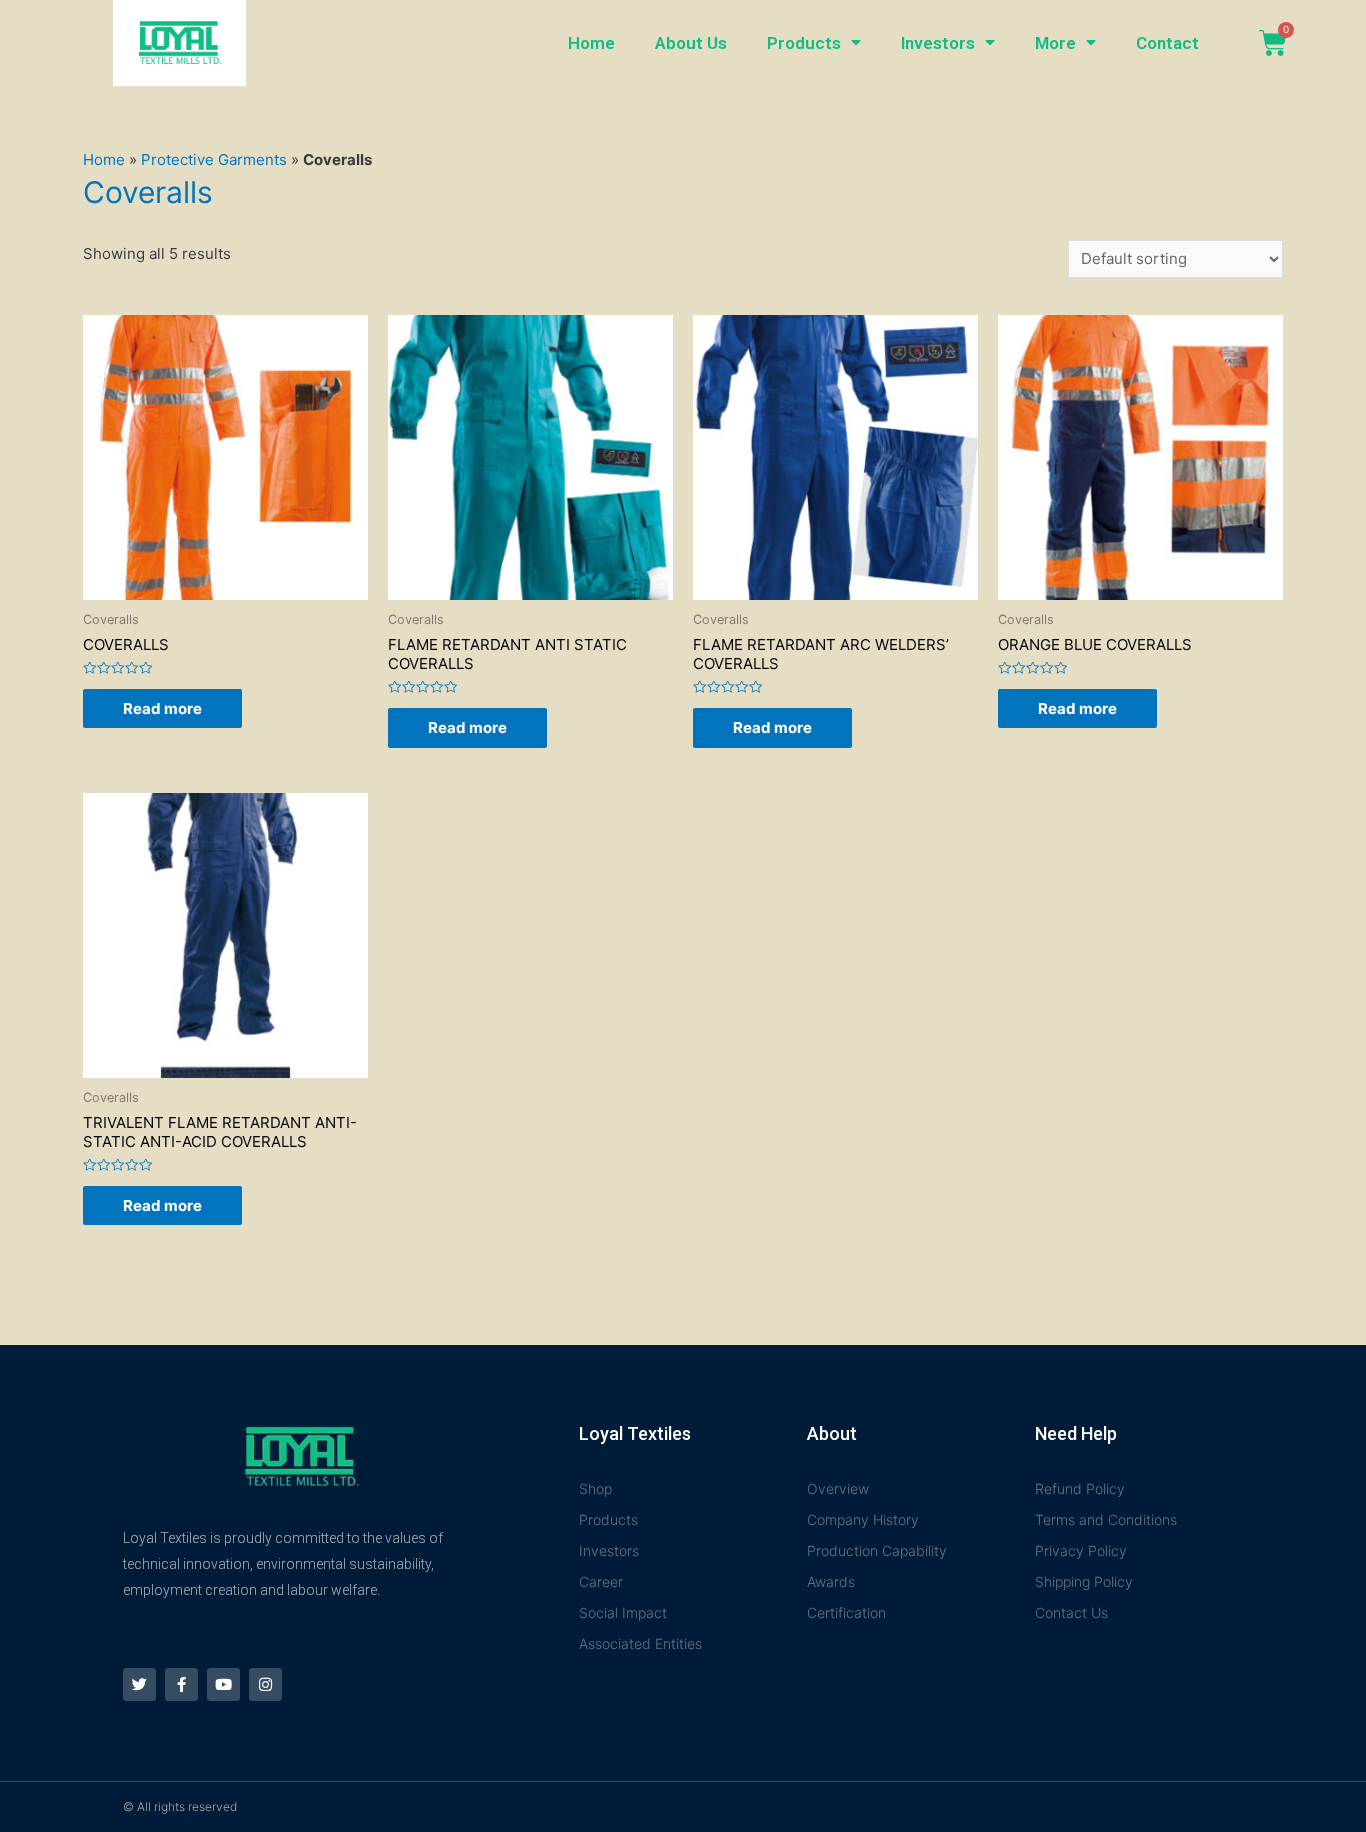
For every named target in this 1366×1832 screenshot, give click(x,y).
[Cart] (1273, 43)
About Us (691, 43)
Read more (162, 708)
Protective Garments (214, 159)
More (1055, 43)
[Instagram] (265, 1684)
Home (591, 43)
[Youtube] (223, 1684)
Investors (938, 43)
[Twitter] (139, 1684)
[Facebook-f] (181, 1684)
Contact (1167, 43)
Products (804, 43)
